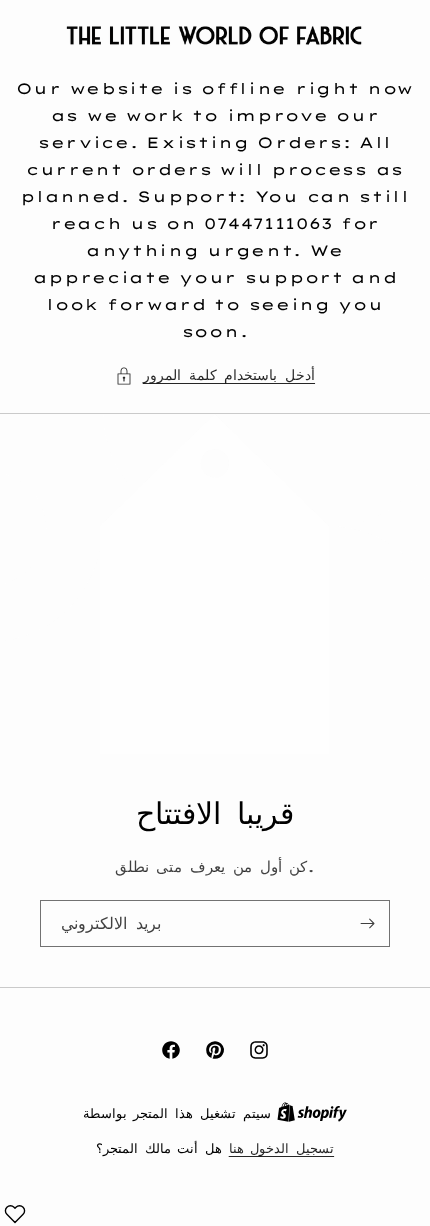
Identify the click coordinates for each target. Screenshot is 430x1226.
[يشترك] (367, 923)
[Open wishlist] (15, 1214)
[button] (215, 375)
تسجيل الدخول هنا (281, 1148)
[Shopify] (312, 1113)
